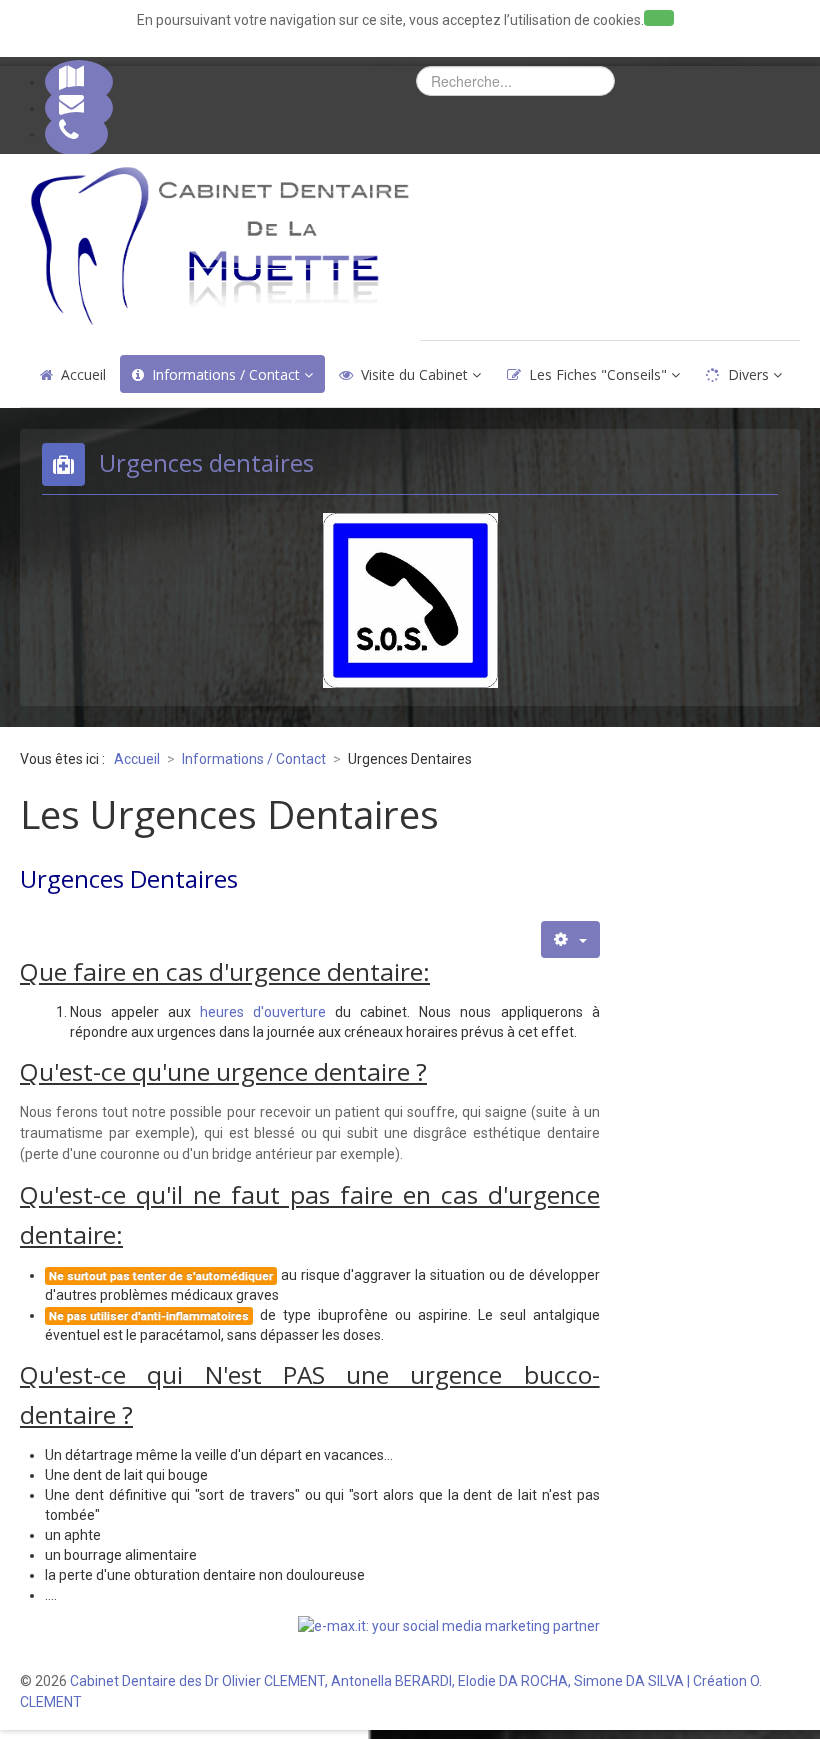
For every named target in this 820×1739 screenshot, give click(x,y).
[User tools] (570, 939)
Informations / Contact (226, 374)
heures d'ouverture (263, 1012)
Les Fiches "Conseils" (598, 374)
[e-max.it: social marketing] (449, 1625)
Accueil (83, 374)
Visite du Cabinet (414, 374)
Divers (748, 374)
